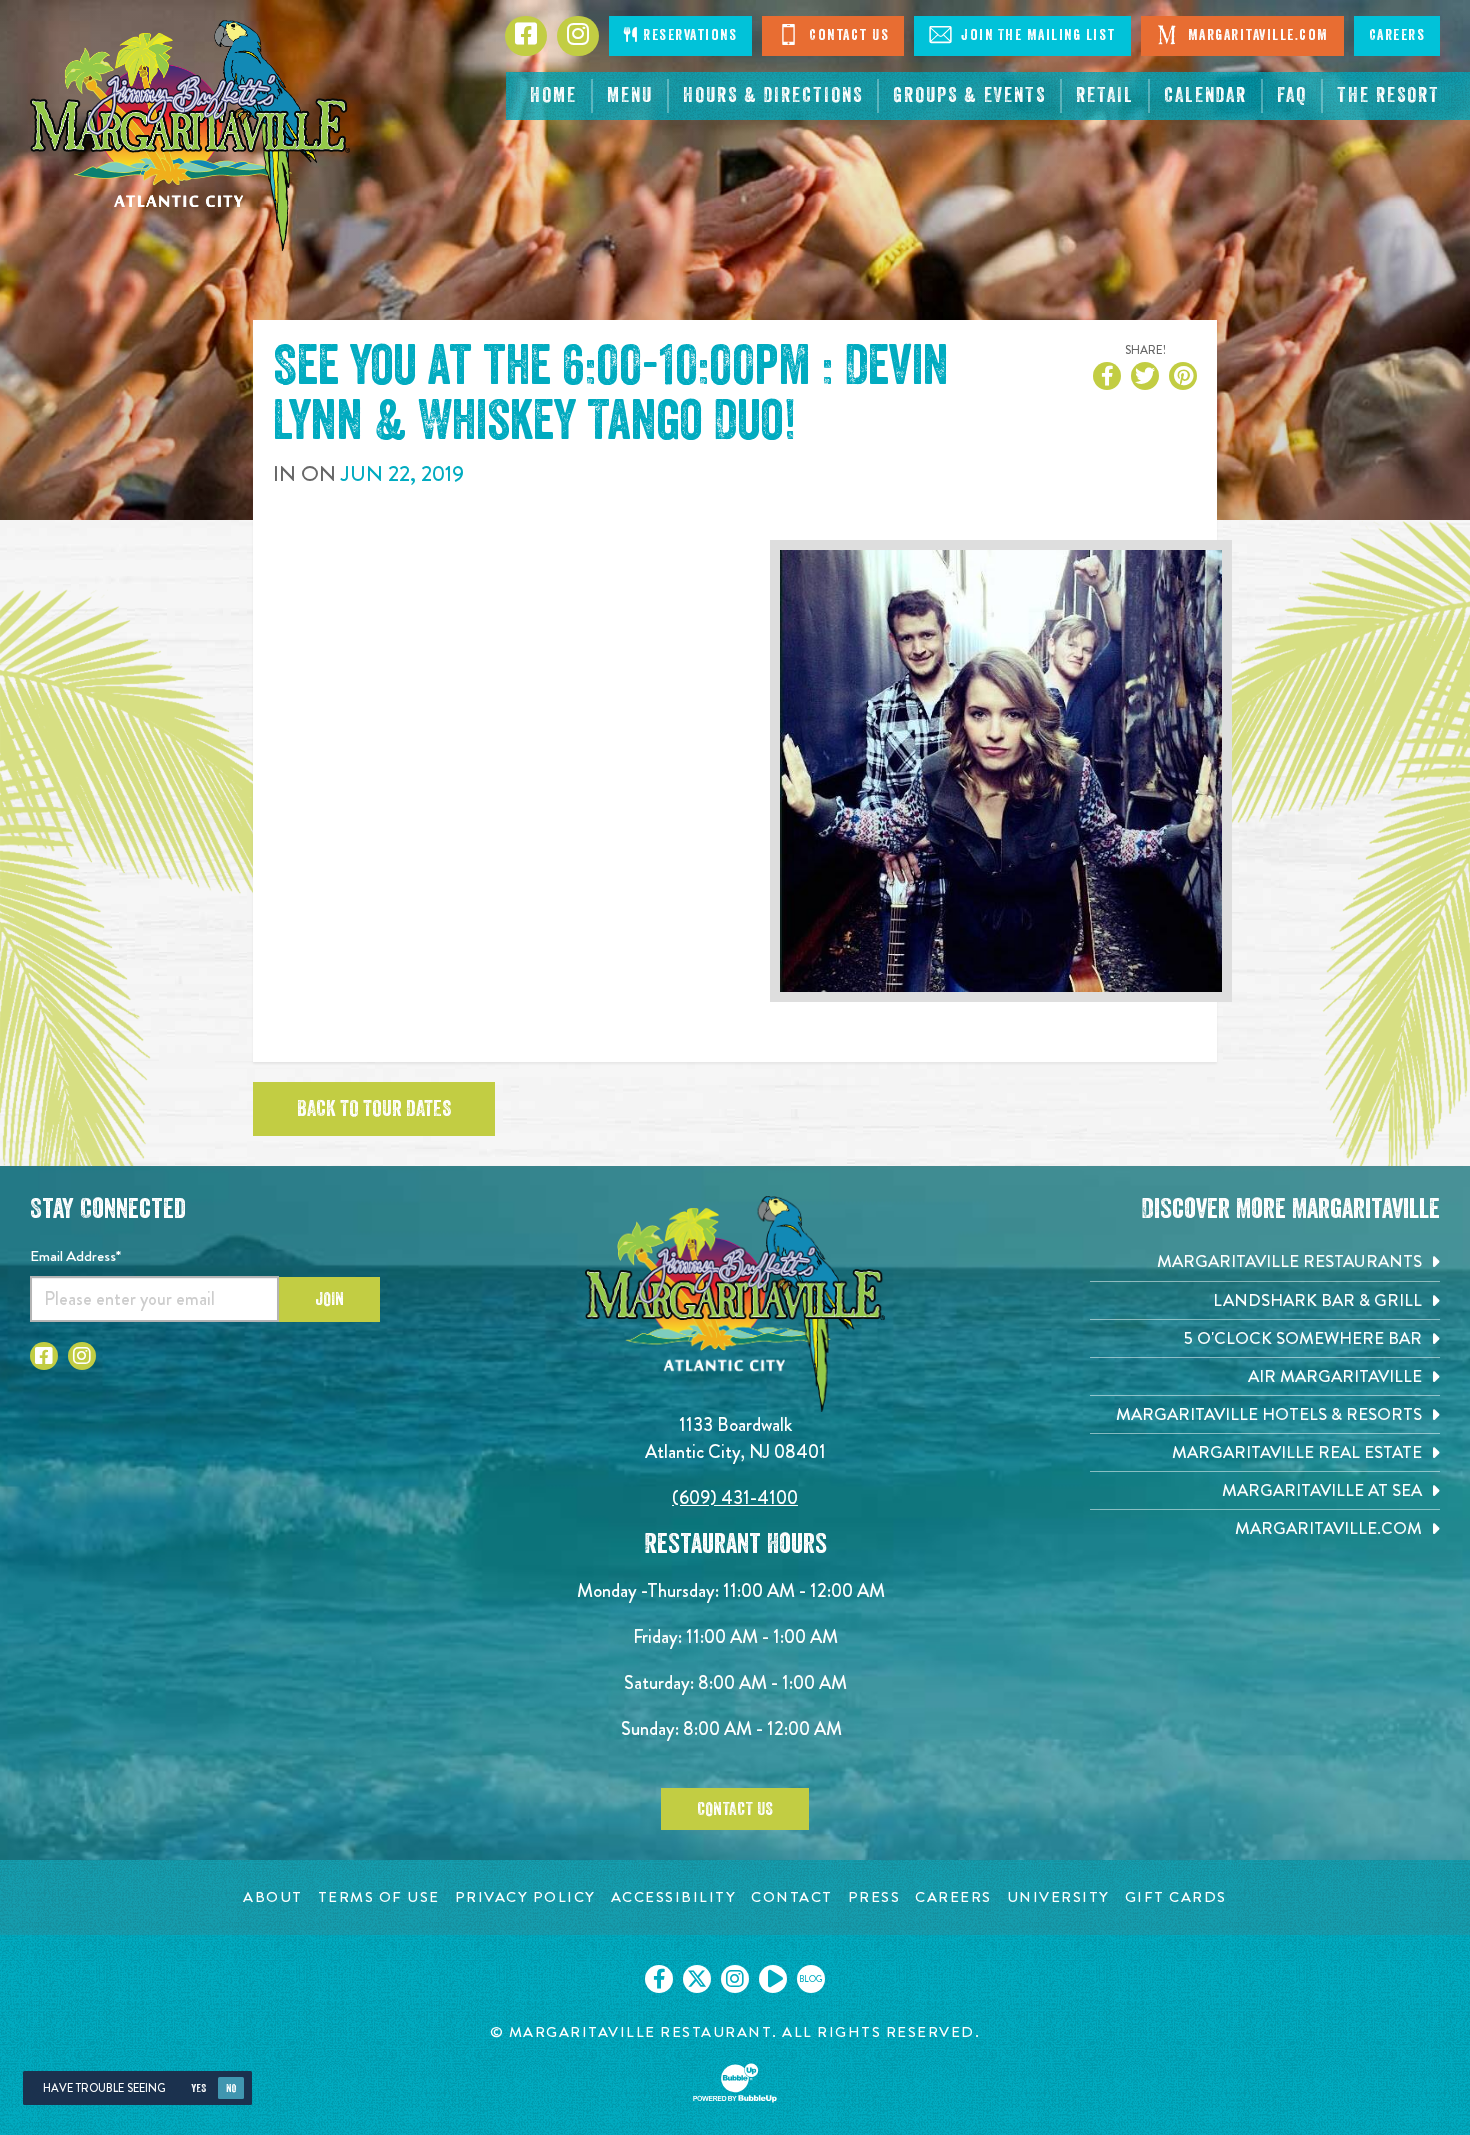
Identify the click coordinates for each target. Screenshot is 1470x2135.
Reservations (688, 35)
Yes (198, 2088)
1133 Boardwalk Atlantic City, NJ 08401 (735, 1437)
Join (329, 1299)
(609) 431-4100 (735, 1497)
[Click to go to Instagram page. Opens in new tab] (82, 1356)
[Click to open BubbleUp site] (735, 2083)
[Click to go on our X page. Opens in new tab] (697, 1979)
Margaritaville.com (1256, 35)
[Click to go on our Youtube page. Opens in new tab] (773, 1979)
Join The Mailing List (1036, 35)
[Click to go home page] (190, 135)
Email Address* (75, 1256)
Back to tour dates (374, 1109)
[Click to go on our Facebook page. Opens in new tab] (659, 1979)
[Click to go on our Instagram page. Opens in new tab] (735, 1979)
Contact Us (847, 35)
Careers (1397, 35)
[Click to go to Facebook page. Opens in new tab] (44, 1356)
